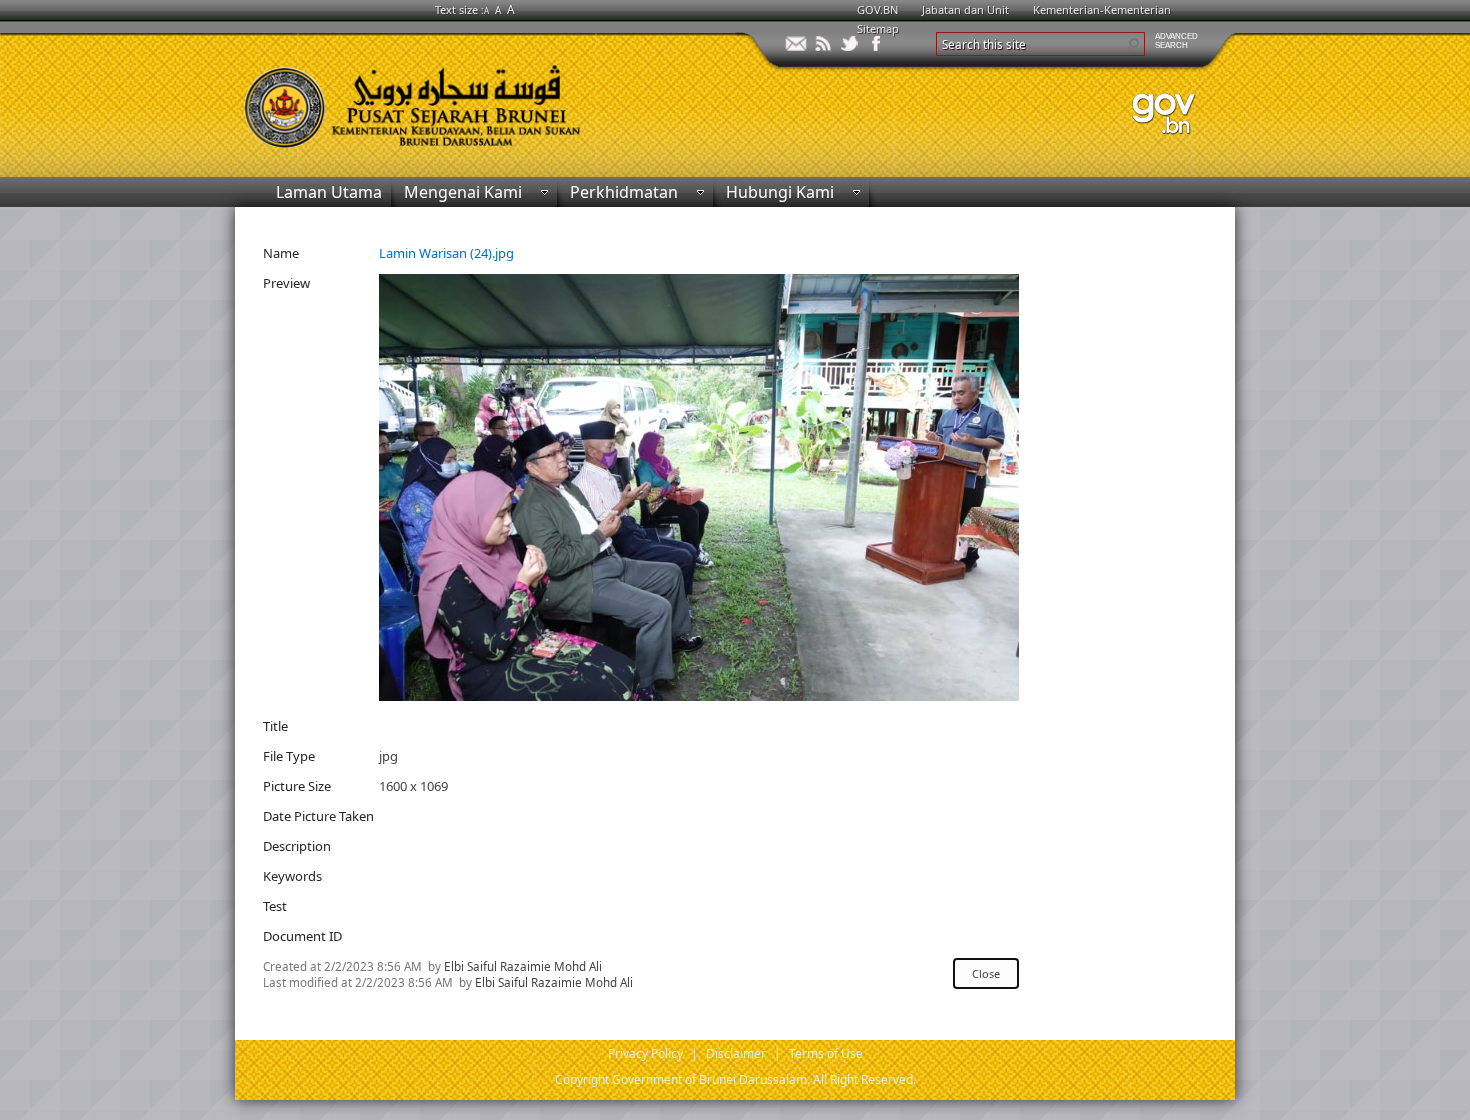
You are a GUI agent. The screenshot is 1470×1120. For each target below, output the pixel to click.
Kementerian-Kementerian (1102, 9)
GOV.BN (877, 9)
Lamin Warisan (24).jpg (446, 253)
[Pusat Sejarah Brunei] (485, 97)
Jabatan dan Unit (965, 9)
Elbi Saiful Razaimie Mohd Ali (523, 966)
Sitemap (878, 28)
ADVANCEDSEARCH (1176, 41)
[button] (1133, 44)
